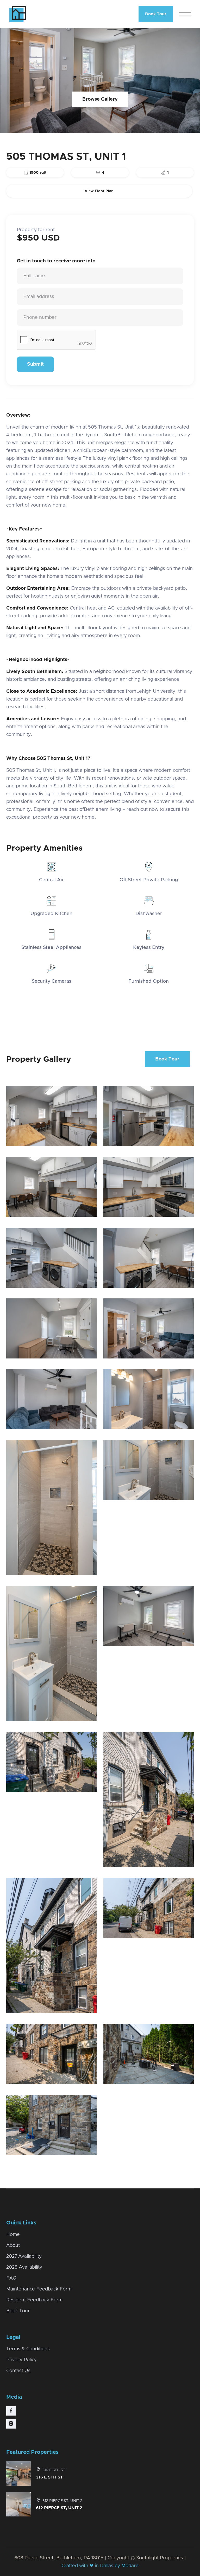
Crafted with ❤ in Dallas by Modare (100, 2566)
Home (13, 2235)
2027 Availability (24, 2256)
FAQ (11, 2278)
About (13, 2245)
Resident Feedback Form (34, 2300)
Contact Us (18, 2371)
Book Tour (156, 14)
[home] (43, 14)
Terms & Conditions (28, 2349)
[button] (185, 14)
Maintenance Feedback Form (39, 2289)
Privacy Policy (21, 2360)
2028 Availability (24, 2267)
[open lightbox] (51, 1116)
